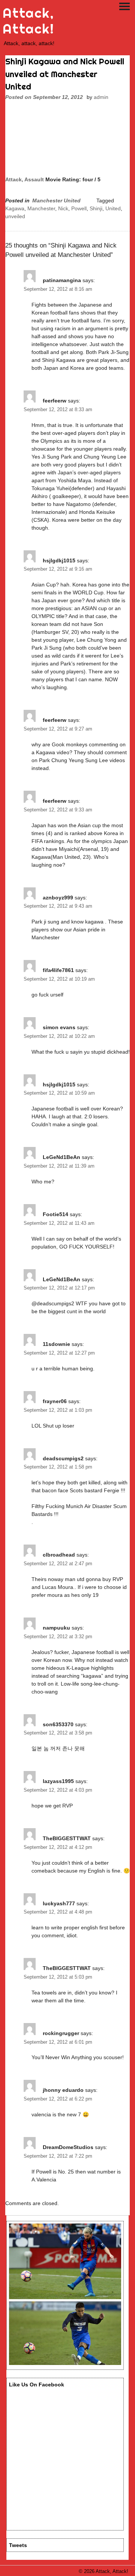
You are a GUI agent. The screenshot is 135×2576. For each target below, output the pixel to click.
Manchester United (56, 200)
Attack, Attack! (28, 21)
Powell (79, 208)
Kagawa (15, 208)
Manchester (41, 208)
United (113, 208)
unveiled (15, 216)
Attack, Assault (25, 179)
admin (101, 97)
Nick (63, 208)
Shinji (96, 208)
